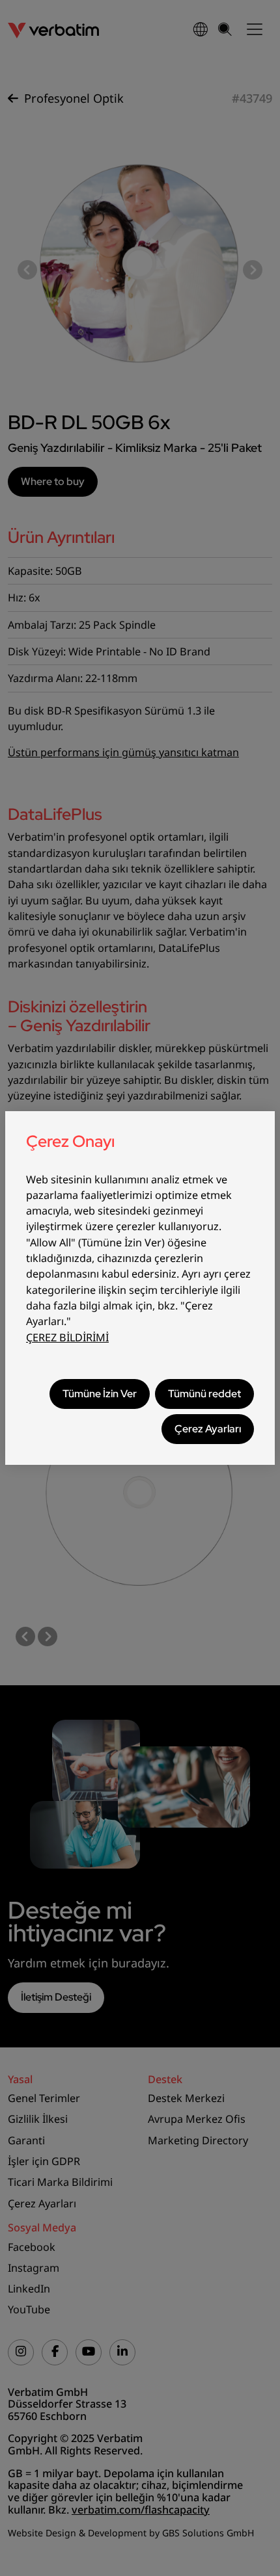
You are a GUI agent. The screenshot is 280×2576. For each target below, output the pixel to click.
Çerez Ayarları (208, 1429)
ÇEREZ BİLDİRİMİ (67, 1337)
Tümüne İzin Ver (100, 1394)
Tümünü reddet (204, 1394)
